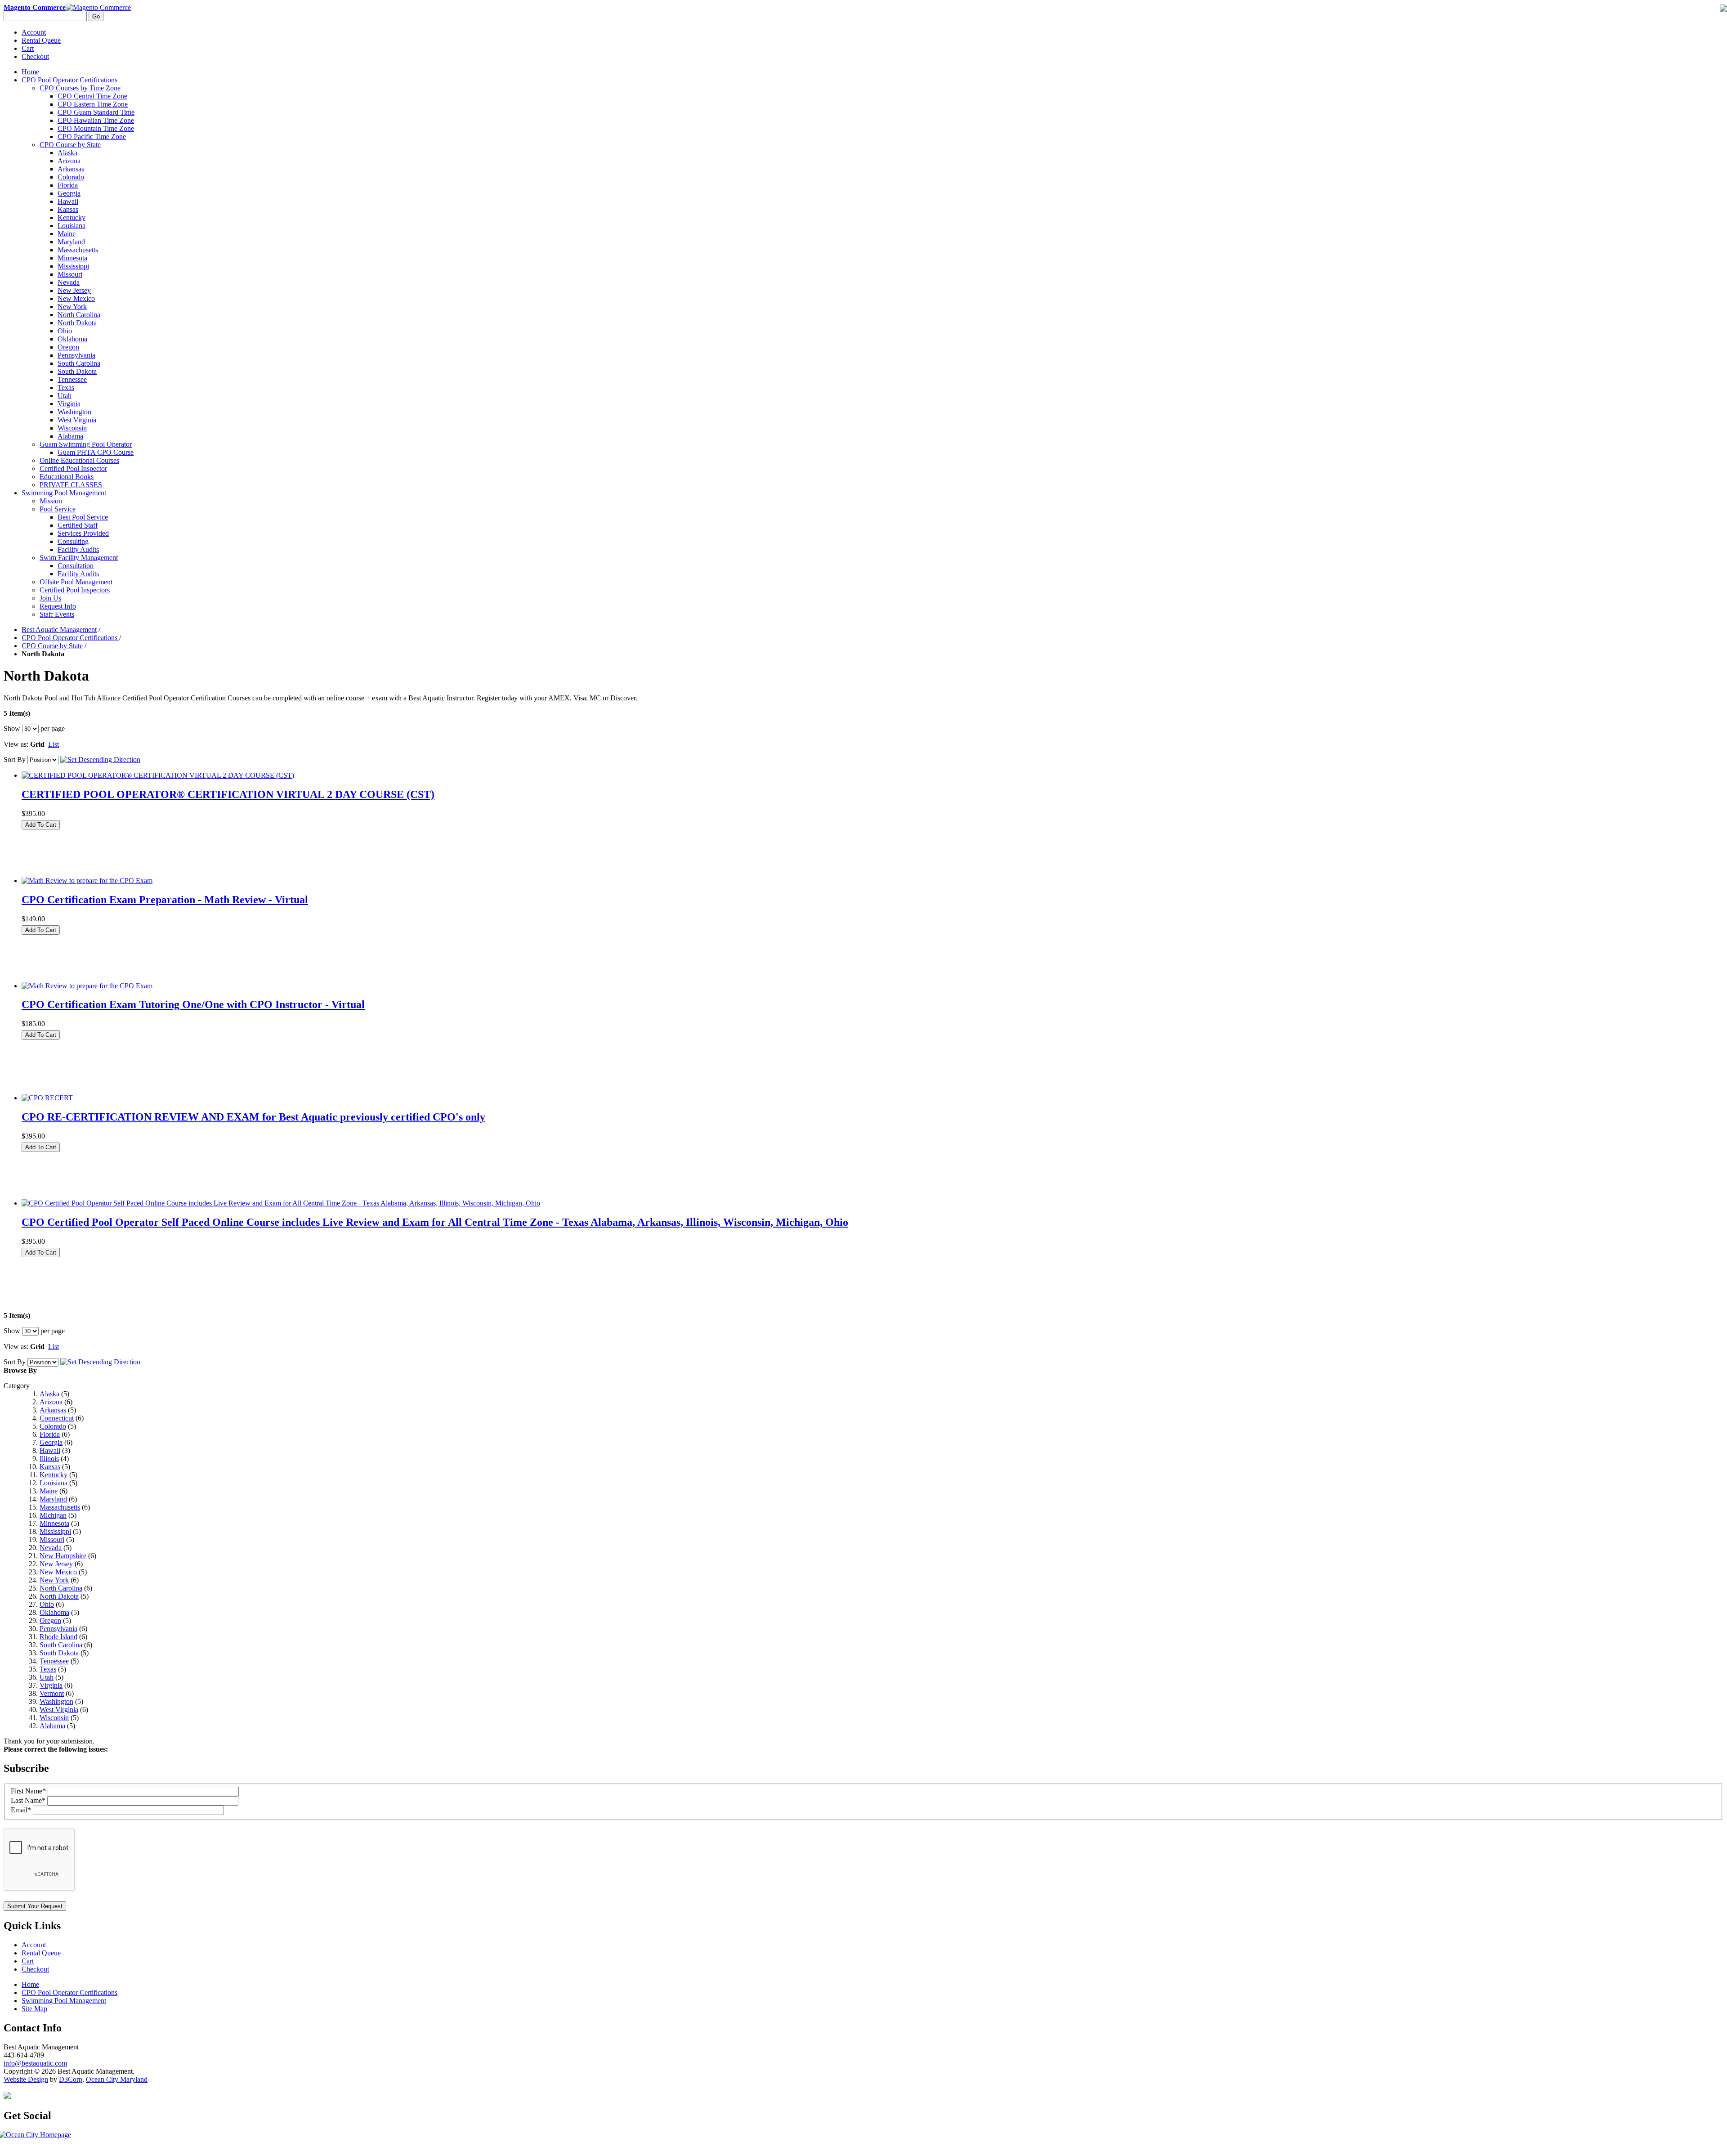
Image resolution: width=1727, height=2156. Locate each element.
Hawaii (50, 1450)
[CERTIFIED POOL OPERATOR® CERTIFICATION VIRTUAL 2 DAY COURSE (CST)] (158, 775)
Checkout (35, 56)
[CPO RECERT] (47, 1098)
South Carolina (61, 1645)
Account (34, 32)
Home (30, 72)
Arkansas (53, 1410)
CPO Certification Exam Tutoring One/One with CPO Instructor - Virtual (193, 1004)
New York (54, 1580)
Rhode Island (58, 1637)
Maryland (53, 1499)
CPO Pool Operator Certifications (70, 638)
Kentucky (54, 1475)
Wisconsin (54, 1718)
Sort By (15, 760)
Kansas (50, 1467)
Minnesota (54, 1523)
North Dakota (59, 1596)
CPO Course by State (52, 646)
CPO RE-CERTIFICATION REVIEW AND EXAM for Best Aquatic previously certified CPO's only (253, 1117)
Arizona (51, 1402)
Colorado (53, 1426)
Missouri (52, 1540)
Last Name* (28, 1800)
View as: (16, 744)
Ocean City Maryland (117, 2079)
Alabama (52, 1726)
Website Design (26, 2079)
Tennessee (54, 1661)
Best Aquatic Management (59, 630)
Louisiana (54, 1483)
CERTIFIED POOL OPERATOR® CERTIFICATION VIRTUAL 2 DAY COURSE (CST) (228, 794)
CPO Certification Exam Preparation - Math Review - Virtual (165, 900)
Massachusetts (60, 1507)
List (54, 744)
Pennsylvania (58, 1629)
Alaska (49, 1394)
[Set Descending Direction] (100, 760)
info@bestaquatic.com (35, 2063)
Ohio (47, 1604)
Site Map (34, 2009)
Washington (56, 1701)
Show (12, 728)
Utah (47, 1677)
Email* (21, 1810)
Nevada (51, 1548)
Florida (50, 1434)
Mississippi (55, 1531)
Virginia (51, 1685)
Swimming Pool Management (64, 2001)
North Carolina (61, 1588)
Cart (28, 48)
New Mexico (58, 1572)
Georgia (51, 1442)
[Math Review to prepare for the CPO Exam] (87, 881)
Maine (49, 1491)
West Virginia (59, 1710)
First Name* (28, 1791)
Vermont (52, 1693)
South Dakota (59, 1653)
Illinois (49, 1459)
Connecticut (57, 1418)
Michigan (53, 1515)
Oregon (50, 1620)
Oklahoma (54, 1612)
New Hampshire (63, 1556)
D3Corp (71, 2079)
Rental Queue (41, 40)
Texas (48, 1669)
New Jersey (56, 1564)
